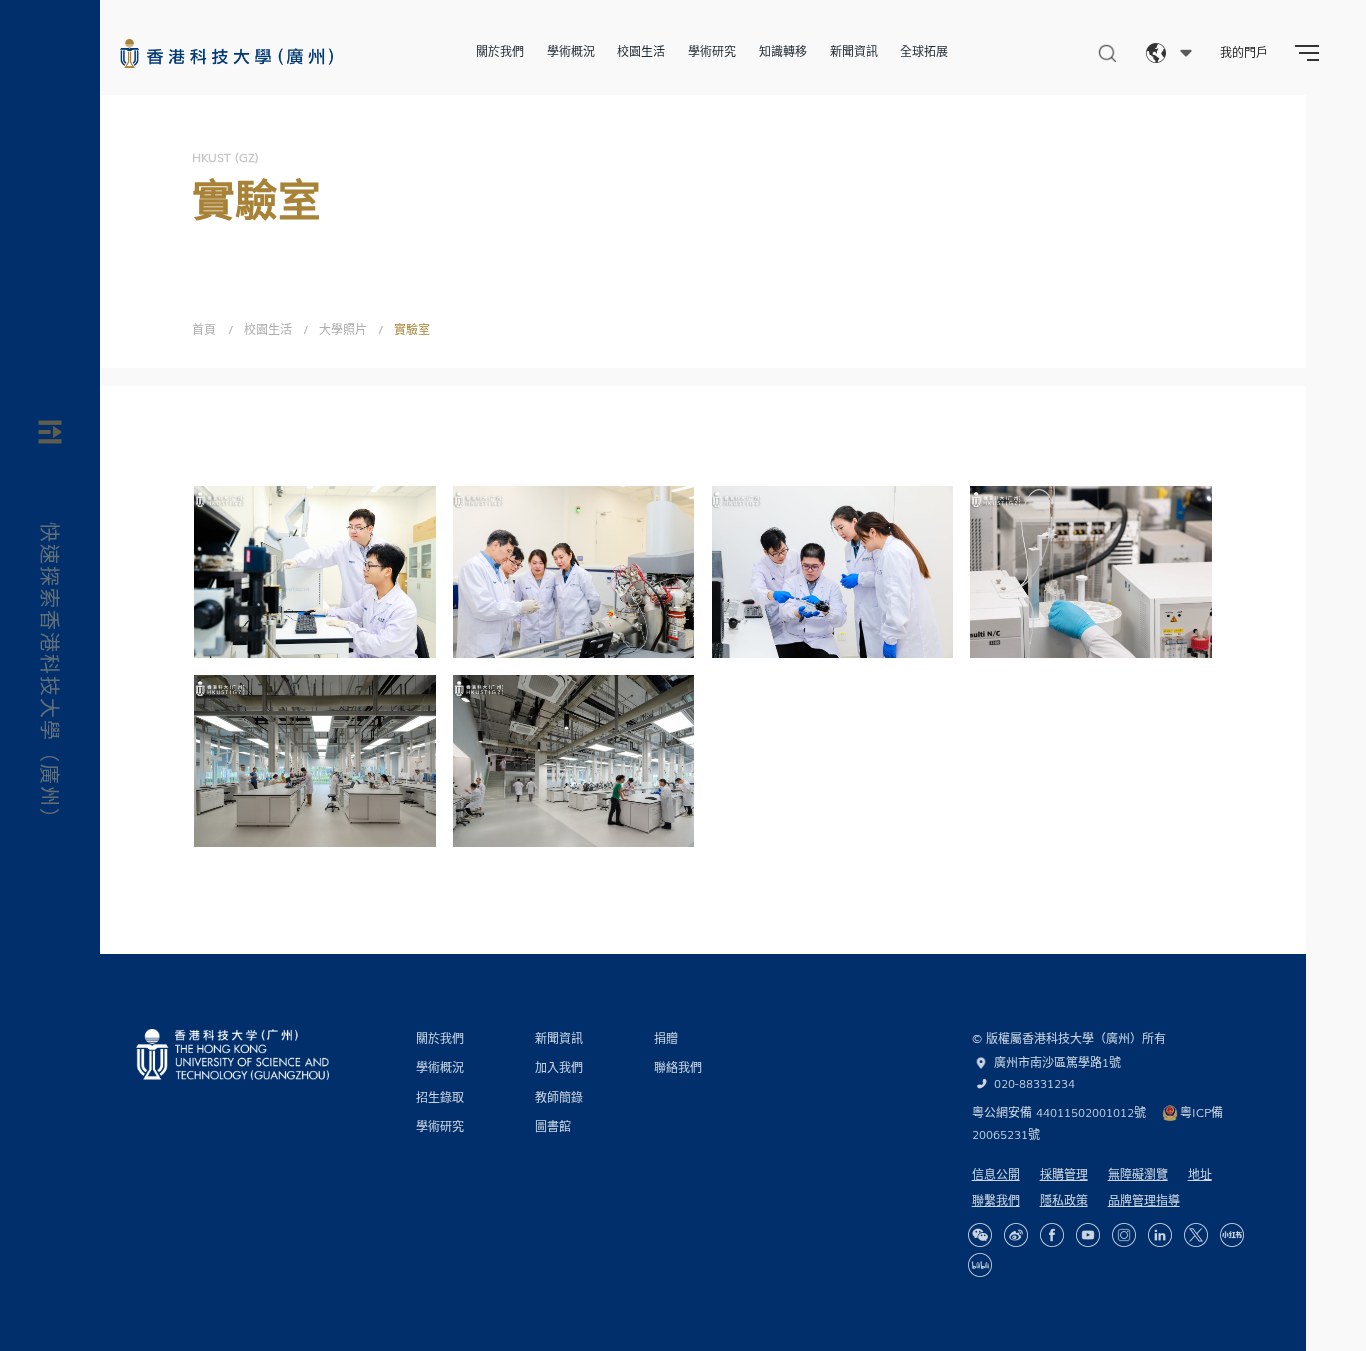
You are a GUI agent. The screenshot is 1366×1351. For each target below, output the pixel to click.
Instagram (1124, 1235)
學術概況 (571, 51)
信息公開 (996, 1174)
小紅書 (1232, 1235)
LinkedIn (1160, 1235)
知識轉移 (783, 51)
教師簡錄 (559, 1097)
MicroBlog (1016, 1235)
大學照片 (343, 329)
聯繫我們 (996, 1200)
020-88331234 (1034, 1083)
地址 (1200, 1174)
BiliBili (980, 1265)
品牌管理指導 (1144, 1200)
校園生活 (641, 51)
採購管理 (1064, 1174)
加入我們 (559, 1067)
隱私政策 (1064, 1200)
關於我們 (500, 51)
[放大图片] (410, 512)
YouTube (1088, 1235)
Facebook (1052, 1235)
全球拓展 (924, 51)
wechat (980, 1235)
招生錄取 (440, 1097)
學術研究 (712, 51)
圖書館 (553, 1126)
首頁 (204, 329)
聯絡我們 (678, 1067)
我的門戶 (1244, 52)
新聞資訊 (854, 51)
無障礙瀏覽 (1138, 1174)
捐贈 (666, 1038)
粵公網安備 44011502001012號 (1059, 1112)
